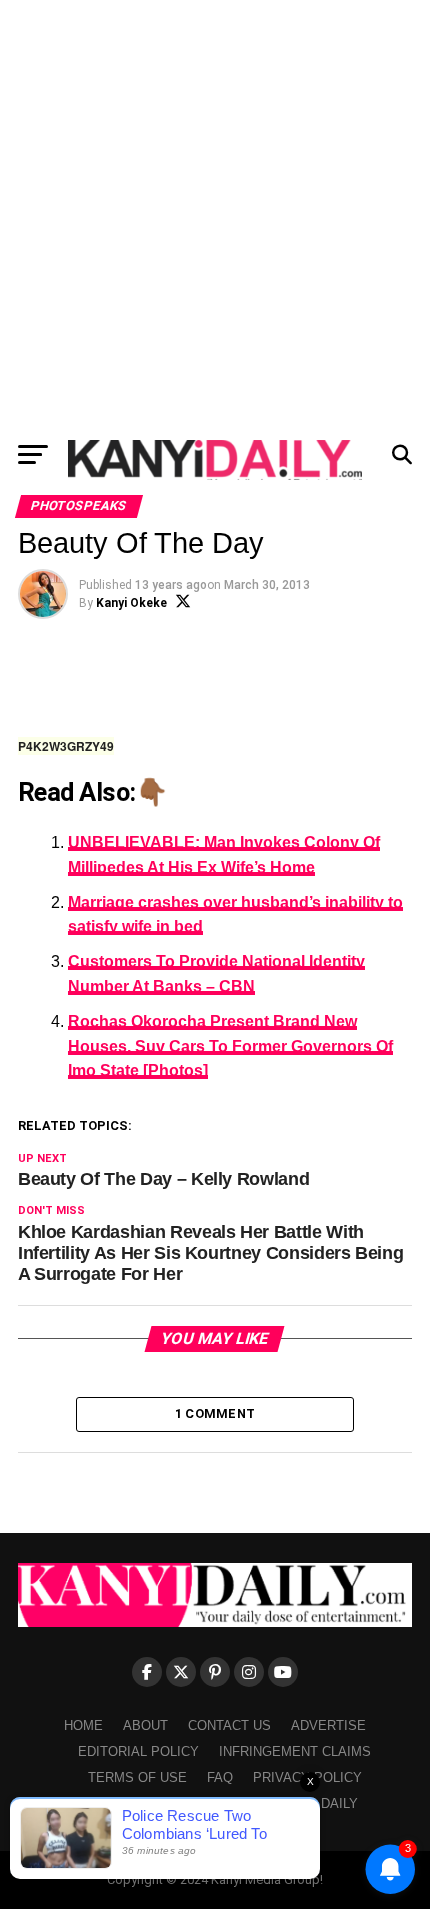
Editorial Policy (138, 1751)
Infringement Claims (295, 1751)
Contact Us (229, 1725)
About (145, 1725)
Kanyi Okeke (131, 603)
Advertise (328, 1725)
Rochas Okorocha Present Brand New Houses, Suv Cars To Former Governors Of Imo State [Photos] (230, 1046)
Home (83, 1725)
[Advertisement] (215, 215)
